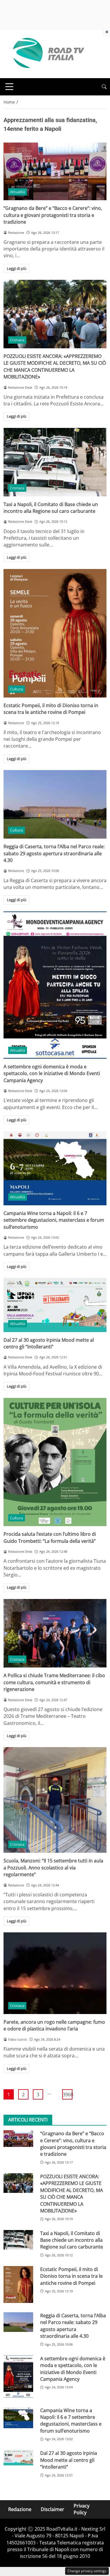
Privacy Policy (82, 2509)
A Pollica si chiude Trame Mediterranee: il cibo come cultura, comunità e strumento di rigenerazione (54, 1682)
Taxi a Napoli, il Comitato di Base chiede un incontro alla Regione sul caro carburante (51, 508)
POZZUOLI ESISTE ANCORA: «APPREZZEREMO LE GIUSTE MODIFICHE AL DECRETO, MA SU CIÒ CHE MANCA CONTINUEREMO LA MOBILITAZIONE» (55, 366)
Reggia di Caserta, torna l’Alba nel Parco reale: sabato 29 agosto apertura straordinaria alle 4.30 (54, 853)
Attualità (17, 192)
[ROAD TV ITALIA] (48, 53)
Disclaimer (53, 2509)
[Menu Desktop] (9, 87)
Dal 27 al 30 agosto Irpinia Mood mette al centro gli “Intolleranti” (49, 1343)
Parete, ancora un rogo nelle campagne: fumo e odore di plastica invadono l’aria (54, 2025)
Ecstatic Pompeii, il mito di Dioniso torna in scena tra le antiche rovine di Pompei (51, 709)
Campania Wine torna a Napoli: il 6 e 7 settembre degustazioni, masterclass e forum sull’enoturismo (54, 1220)
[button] (104, 87)
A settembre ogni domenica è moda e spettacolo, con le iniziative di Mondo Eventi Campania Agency (52, 1073)
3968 (68, 2095)
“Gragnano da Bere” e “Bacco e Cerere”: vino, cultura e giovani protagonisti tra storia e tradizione (53, 215)
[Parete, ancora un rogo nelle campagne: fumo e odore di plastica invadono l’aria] (55, 1973)
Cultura (16, 689)
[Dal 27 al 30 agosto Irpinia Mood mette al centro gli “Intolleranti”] (55, 1305)
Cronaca (17, 340)
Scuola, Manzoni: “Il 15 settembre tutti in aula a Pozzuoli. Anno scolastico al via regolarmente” (53, 1868)
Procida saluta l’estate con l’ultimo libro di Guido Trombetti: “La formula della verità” (50, 1537)
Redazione (20, 2509)
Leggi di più (17, 268)
